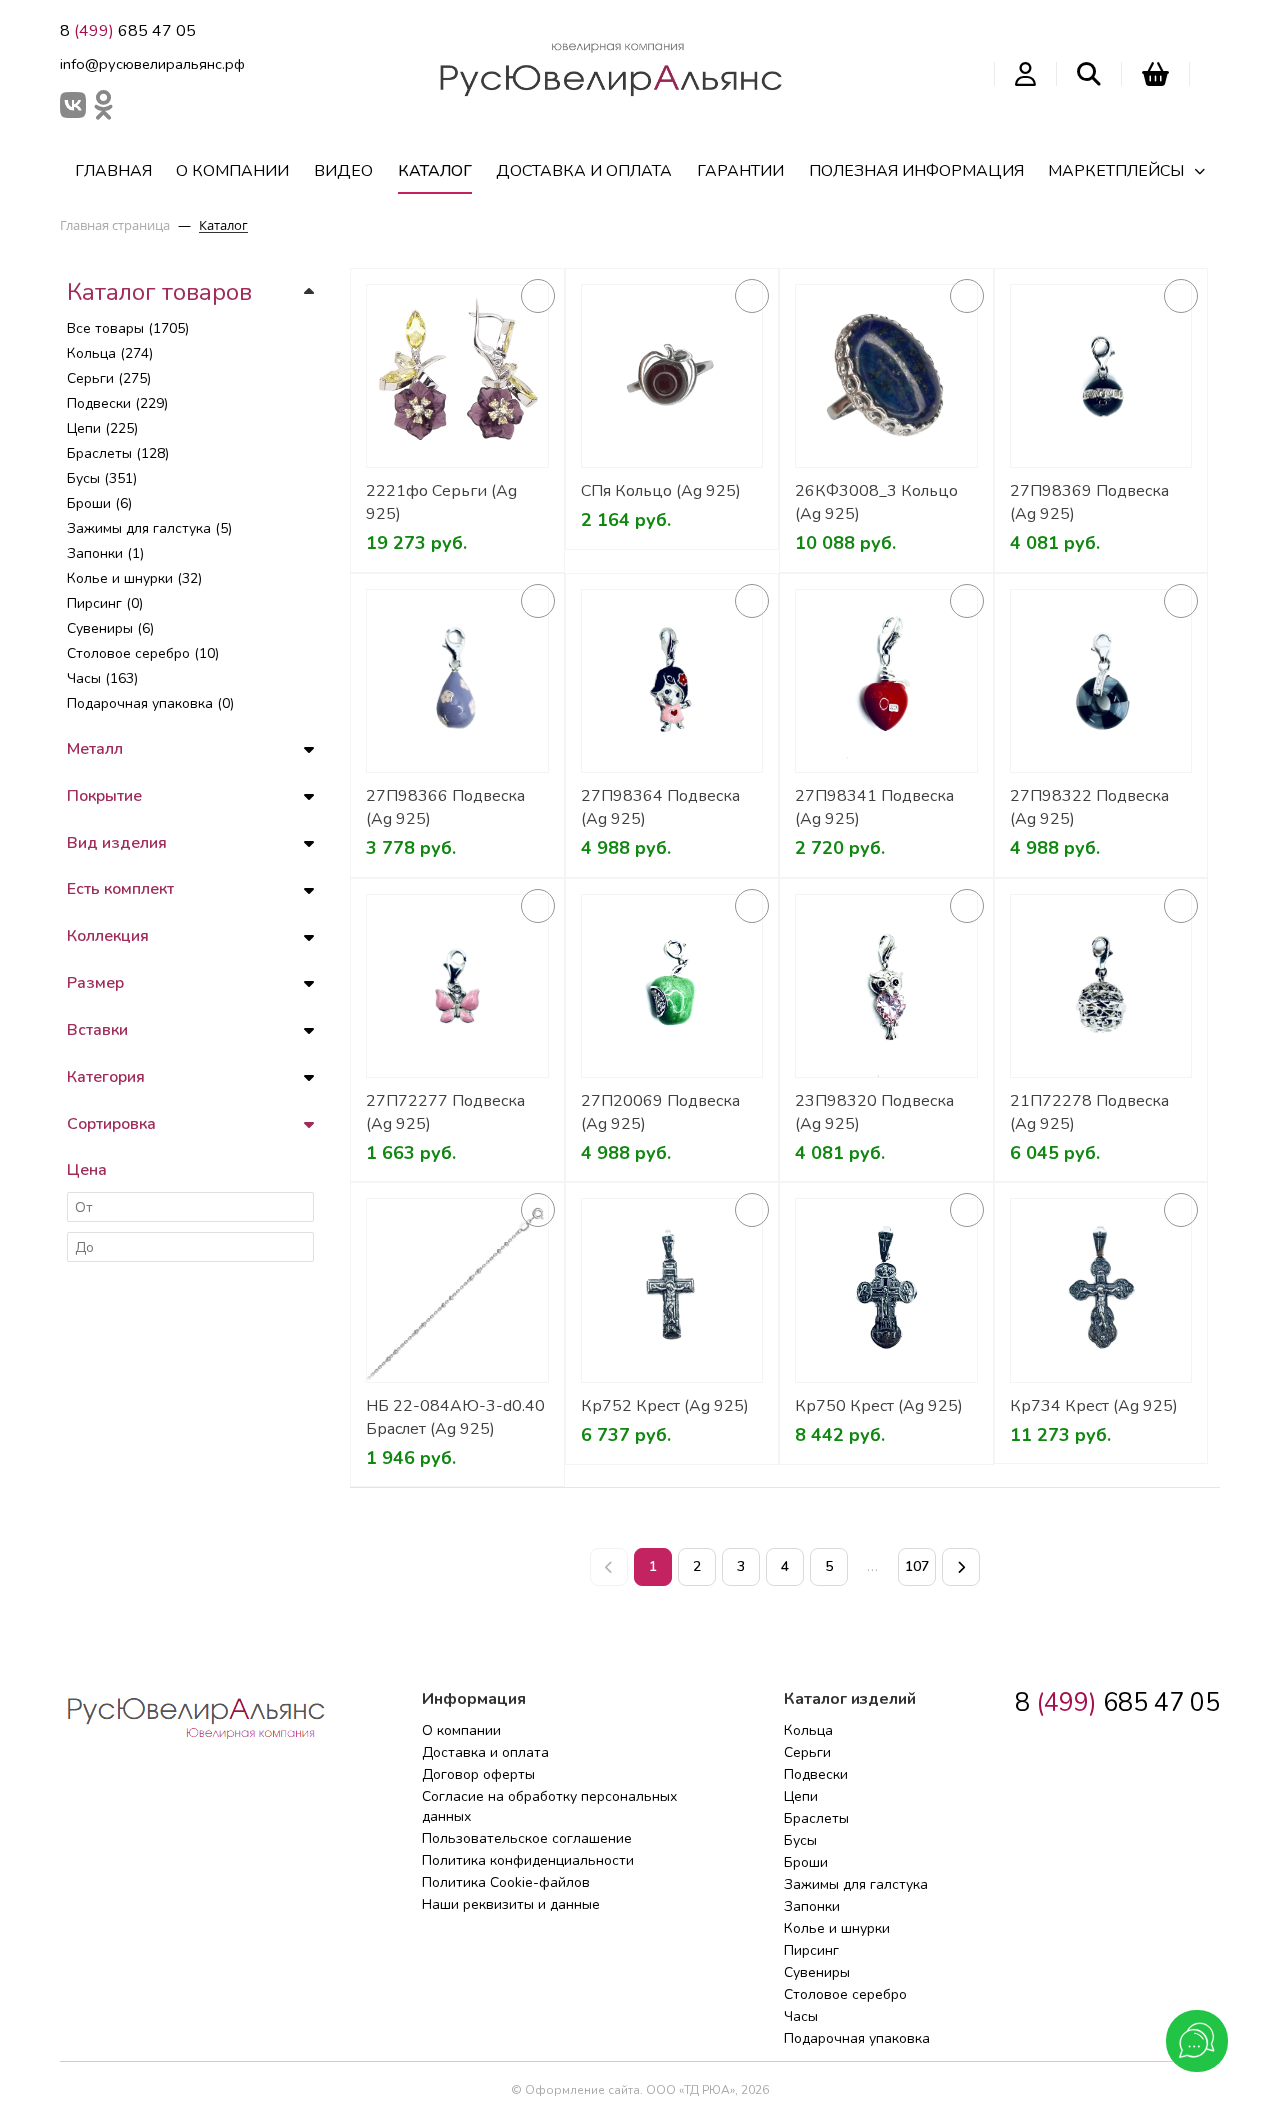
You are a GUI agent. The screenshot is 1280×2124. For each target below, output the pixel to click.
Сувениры (817, 1972)
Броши (806, 1862)
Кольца (808, 1730)
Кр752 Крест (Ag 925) (665, 1406)
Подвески (816, 1774)
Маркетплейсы (1116, 171)
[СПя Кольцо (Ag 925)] (672, 376)
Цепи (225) (102, 428)
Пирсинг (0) (105, 603)
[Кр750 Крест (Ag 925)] (886, 1290)
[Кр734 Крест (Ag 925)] (1101, 1290)
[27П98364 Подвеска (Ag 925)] (672, 681)
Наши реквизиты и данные (511, 1904)
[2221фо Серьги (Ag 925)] (457, 376)
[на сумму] (1155, 74)
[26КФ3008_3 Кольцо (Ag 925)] (886, 376)
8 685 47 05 (128, 31)
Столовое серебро (845, 1994)
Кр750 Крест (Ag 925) (879, 1406)
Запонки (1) (105, 553)
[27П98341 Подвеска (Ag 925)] (886, 681)
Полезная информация (916, 171)
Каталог (435, 171)
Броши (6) (99, 503)
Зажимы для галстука (856, 1884)
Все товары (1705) (128, 328)
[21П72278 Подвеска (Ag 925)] (1101, 986)
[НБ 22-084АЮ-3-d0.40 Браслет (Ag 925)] (457, 1290)
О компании (232, 171)
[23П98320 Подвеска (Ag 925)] (886, 986)
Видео (343, 171)
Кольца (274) (110, 353)
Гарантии (740, 171)
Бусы (800, 1840)
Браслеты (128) (118, 453)
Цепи (801, 1796)
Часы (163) (102, 678)
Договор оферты (478, 1774)
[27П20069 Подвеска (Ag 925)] (672, 986)
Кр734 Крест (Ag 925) (1094, 1406)
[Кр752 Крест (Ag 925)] (672, 1290)
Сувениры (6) (110, 628)
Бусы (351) (102, 478)
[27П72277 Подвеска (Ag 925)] (457, 986)
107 (917, 1566)
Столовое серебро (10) (143, 653)
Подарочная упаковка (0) (150, 703)
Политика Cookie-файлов (506, 1882)
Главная (113, 171)
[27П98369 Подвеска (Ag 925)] (1101, 376)
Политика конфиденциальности (528, 1860)
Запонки (812, 1906)
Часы (801, 2016)
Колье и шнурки (837, 1928)
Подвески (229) (117, 403)
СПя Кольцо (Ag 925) (661, 491)
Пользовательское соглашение (527, 1838)
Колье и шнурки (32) (134, 578)
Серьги (807, 1752)
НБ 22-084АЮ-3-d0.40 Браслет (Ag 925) (455, 1417)
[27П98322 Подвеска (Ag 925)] (1101, 681)
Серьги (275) (109, 378)
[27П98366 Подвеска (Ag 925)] (457, 681)
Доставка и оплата (584, 171)
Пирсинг (811, 1950)
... (873, 1566)
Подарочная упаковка (857, 2038)
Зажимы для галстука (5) (149, 528)
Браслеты (816, 1818)
